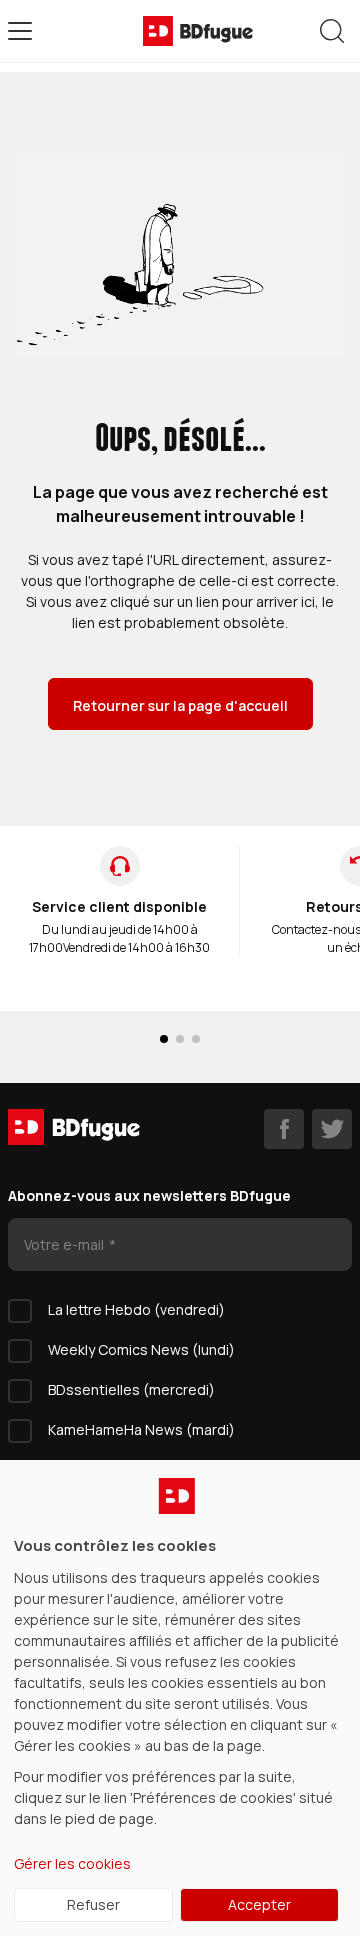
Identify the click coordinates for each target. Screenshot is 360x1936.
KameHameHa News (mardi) (141, 1429)
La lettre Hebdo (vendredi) (136, 1309)
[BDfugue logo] (198, 31)
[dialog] (180, 1698)
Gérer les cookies (72, 1863)
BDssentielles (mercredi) (131, 1389)
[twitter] (332, 1129)
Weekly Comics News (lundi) (141, 1349)
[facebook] (284, 1129)
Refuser (93, 1904)
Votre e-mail (65, 1244)
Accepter (259, 1904)
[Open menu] (20, 31)
